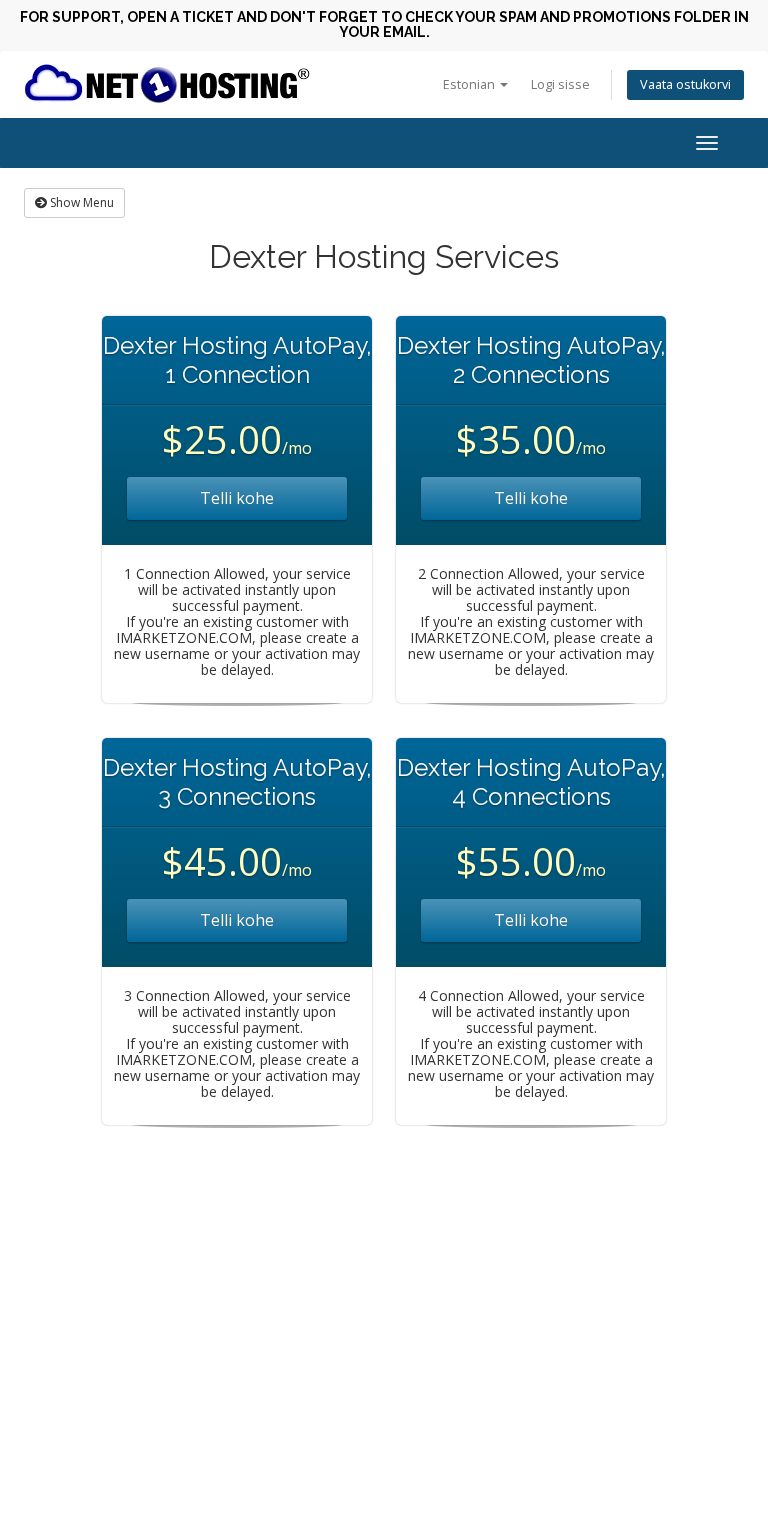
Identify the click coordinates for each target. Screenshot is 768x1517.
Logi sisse (560, 84)
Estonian (470, 84)
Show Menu (80, 202)
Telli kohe (237, 498)
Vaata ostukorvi (685, 84)
